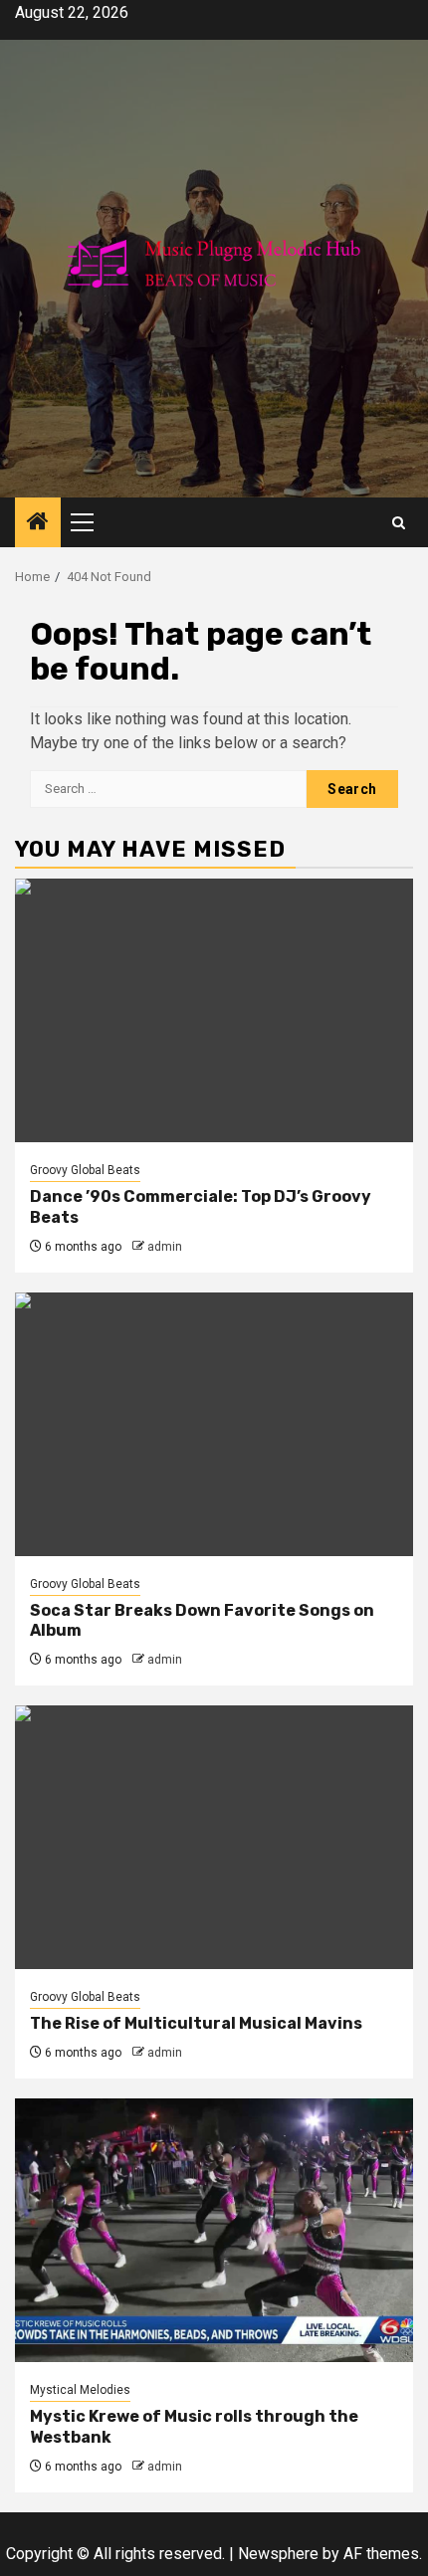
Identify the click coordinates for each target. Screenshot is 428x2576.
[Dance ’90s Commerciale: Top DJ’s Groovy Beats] (214, 1010)
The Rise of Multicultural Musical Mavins (196, 2023)
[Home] (38, 523)
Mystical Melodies (80, 2390)
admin (165, 1247)
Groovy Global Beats (85, 1170)
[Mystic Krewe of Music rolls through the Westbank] (214, 2230)
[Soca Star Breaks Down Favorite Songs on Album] (214, 1424)
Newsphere (278, 2554)
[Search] (399, 523)
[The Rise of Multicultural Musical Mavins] (214, 1837)
